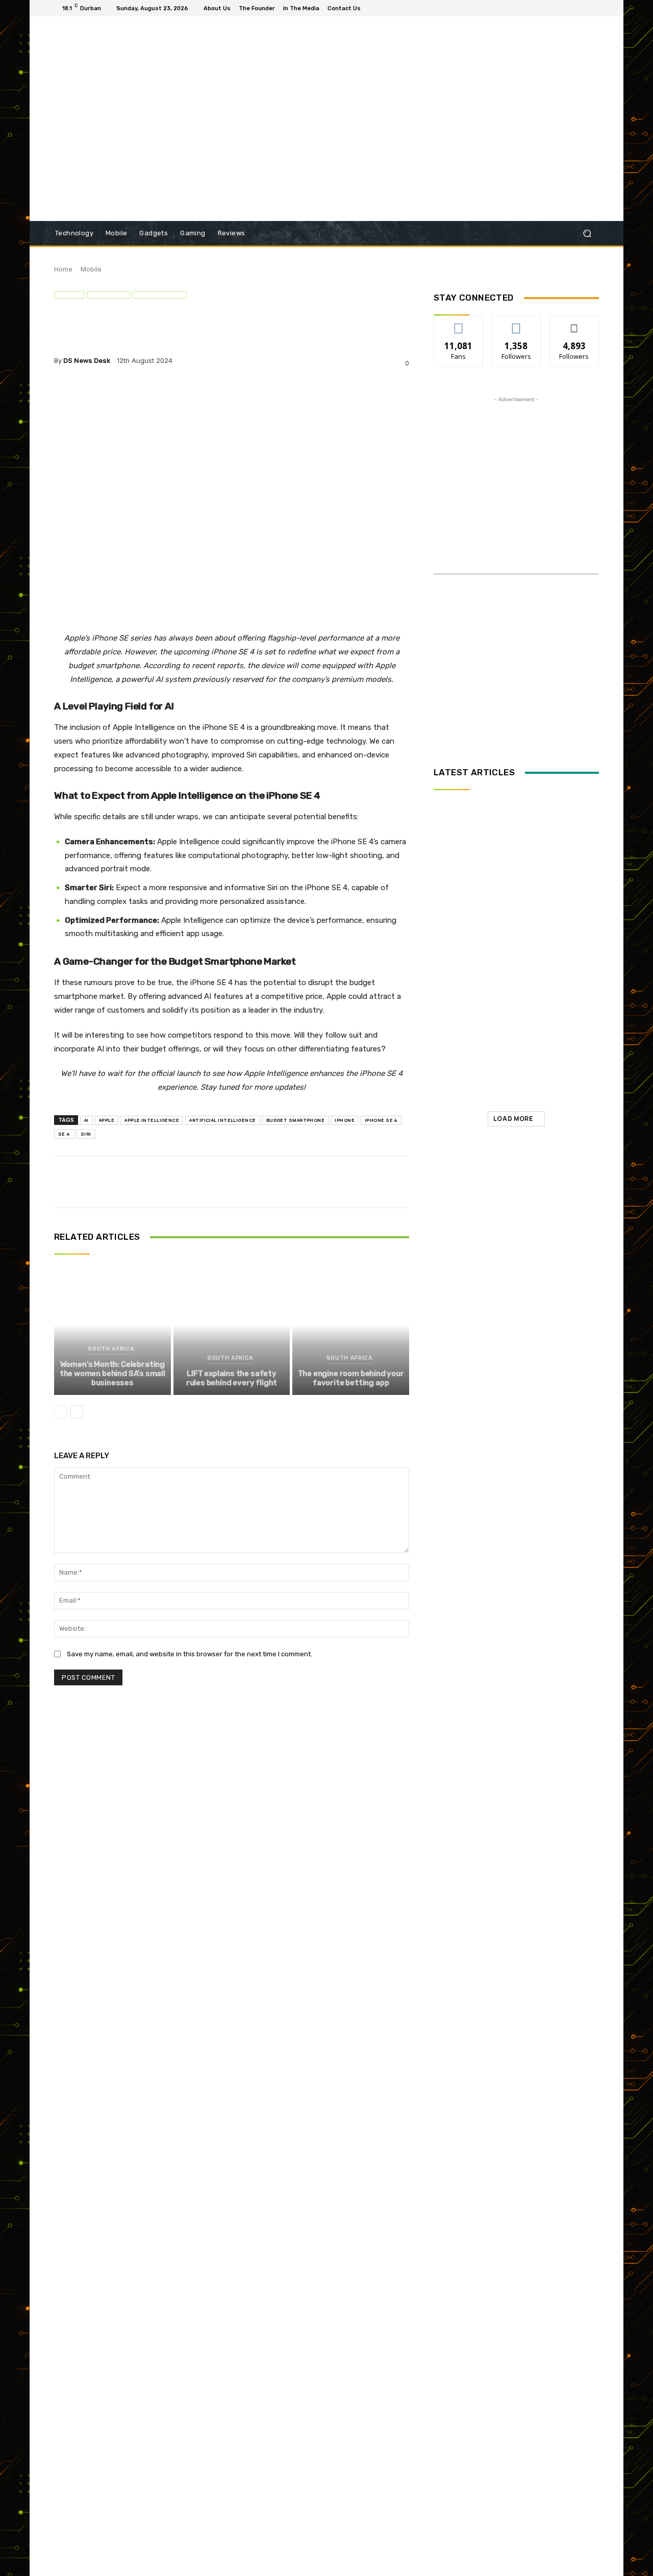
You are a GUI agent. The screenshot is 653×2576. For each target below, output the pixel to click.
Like (459, 323)
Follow (517, 323)
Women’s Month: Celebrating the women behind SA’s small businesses (112, 1373)
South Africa (111, 1349)
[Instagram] (581, 8)
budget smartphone (296, 1120)
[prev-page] (60, 1412)
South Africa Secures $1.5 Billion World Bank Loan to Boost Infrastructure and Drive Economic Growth (540, 1007)
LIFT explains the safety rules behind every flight (232, 1378)
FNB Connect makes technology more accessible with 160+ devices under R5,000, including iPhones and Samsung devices (534, 1075)
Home (63, 269)
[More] (245, 392)
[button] (587, 234)
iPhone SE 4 (381, 1120)
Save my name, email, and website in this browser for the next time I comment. (190, 1654)
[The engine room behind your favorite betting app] (351, 1324)
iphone (345, 1120)
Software (108, 295)
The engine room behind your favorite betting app (351, 1378)
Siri (86, 1134)
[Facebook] (568, 8)
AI (86, 1120)
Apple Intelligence (152, 1120)
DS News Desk (87, 361)
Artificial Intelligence (222, 1120)
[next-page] (77, 1412)
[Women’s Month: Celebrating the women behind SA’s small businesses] (112, 1324)
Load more (513, 1119)
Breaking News (514, 982)
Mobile (91, 269)
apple (107, 1120)
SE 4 (64, 1134)
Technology (160, 295)
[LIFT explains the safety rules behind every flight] (232, 1324)
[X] (593, 8)
